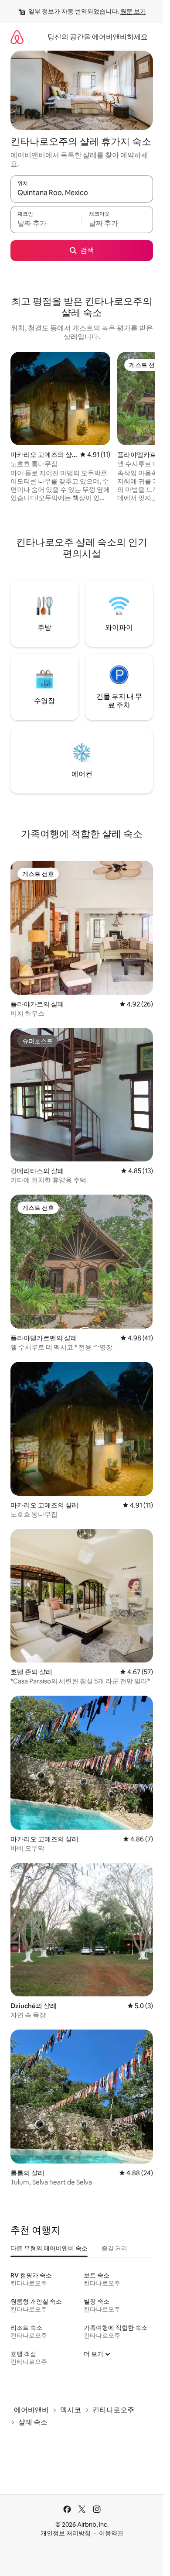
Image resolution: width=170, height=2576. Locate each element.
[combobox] (82, 193)
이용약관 (111, 2533)
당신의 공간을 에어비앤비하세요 (98, 37)
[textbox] (46, 223)
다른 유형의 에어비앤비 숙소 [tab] (49, 2248)
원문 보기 (133, 11)
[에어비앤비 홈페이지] (17, 37)
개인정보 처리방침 (66, 2533)
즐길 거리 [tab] (114, 2248)
